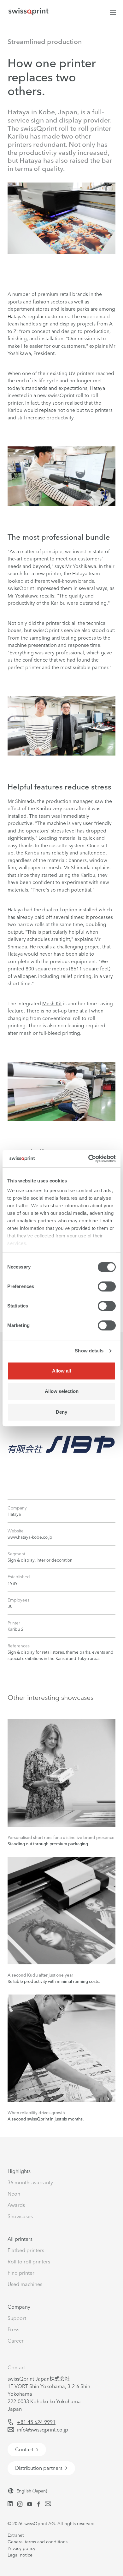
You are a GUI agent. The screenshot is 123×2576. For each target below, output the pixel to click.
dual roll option (60, 910)
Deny (61, 1412)
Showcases (20, 2216)
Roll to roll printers (29, 2262)
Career (16, 2341)
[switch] (107, 1286)
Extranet (16, 2535)
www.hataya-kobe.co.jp (30, 1537)
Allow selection (62, 1391)
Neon (14, 2194)
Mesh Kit (52, 1004)
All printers (20, 2239)
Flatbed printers (26, 2250)
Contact (17, 2367)
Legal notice (20, 2555)
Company (19, 2307)
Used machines (25, 2284)
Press (13, 2329)
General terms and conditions (38, 2542)
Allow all (61, 1371)
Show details (89, 1351)
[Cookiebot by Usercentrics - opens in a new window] (88, 1159)
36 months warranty (30, 2182)
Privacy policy (21, 2548)
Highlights (19, 2171)
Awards (16, 2205)
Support (17, 2318)
